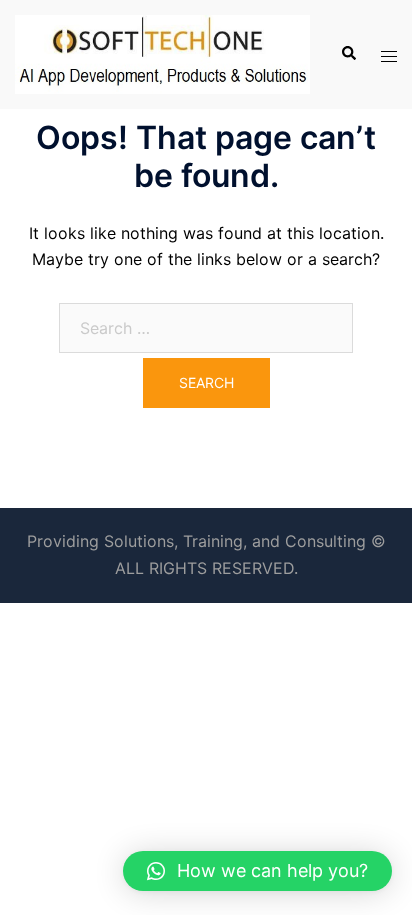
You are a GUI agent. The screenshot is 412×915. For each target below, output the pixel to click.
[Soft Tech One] (162, 53)
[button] (257, 871)
